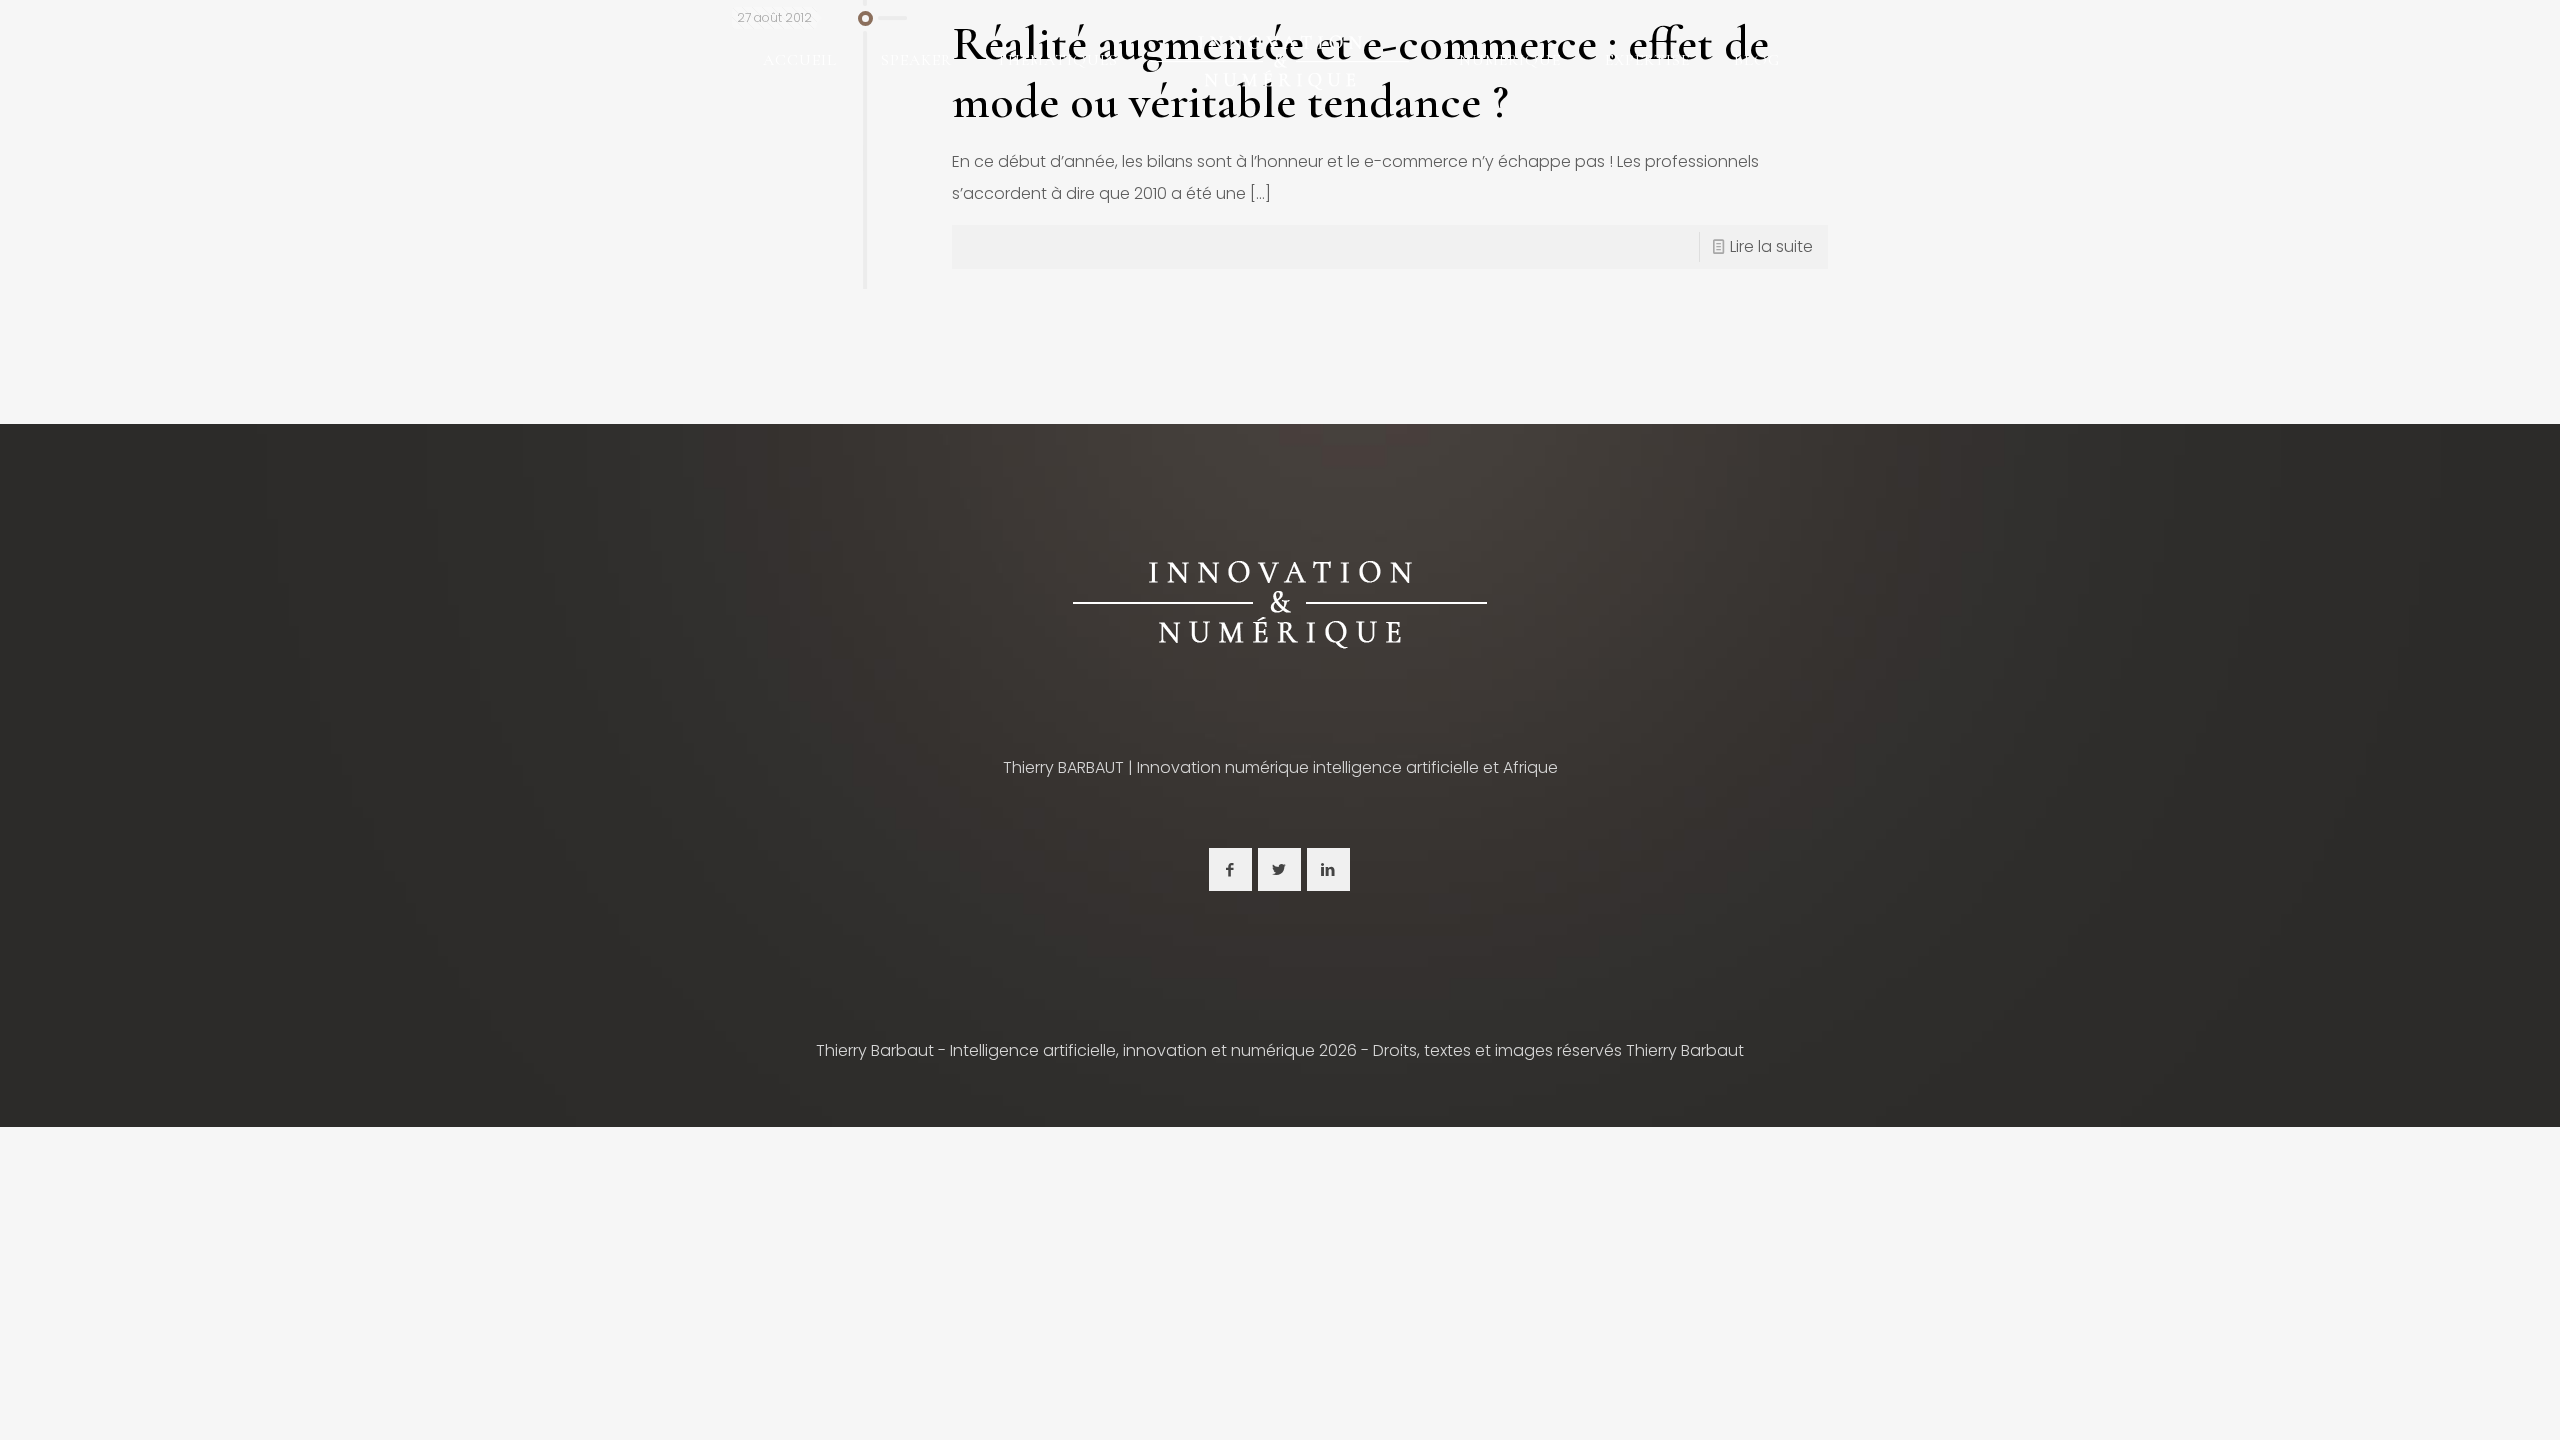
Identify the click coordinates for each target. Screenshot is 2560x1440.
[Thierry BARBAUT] (1279, 60)
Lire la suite (1771, 246)
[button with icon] (1230, 869)
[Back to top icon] (2464, 1399)
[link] (1280, 602)
